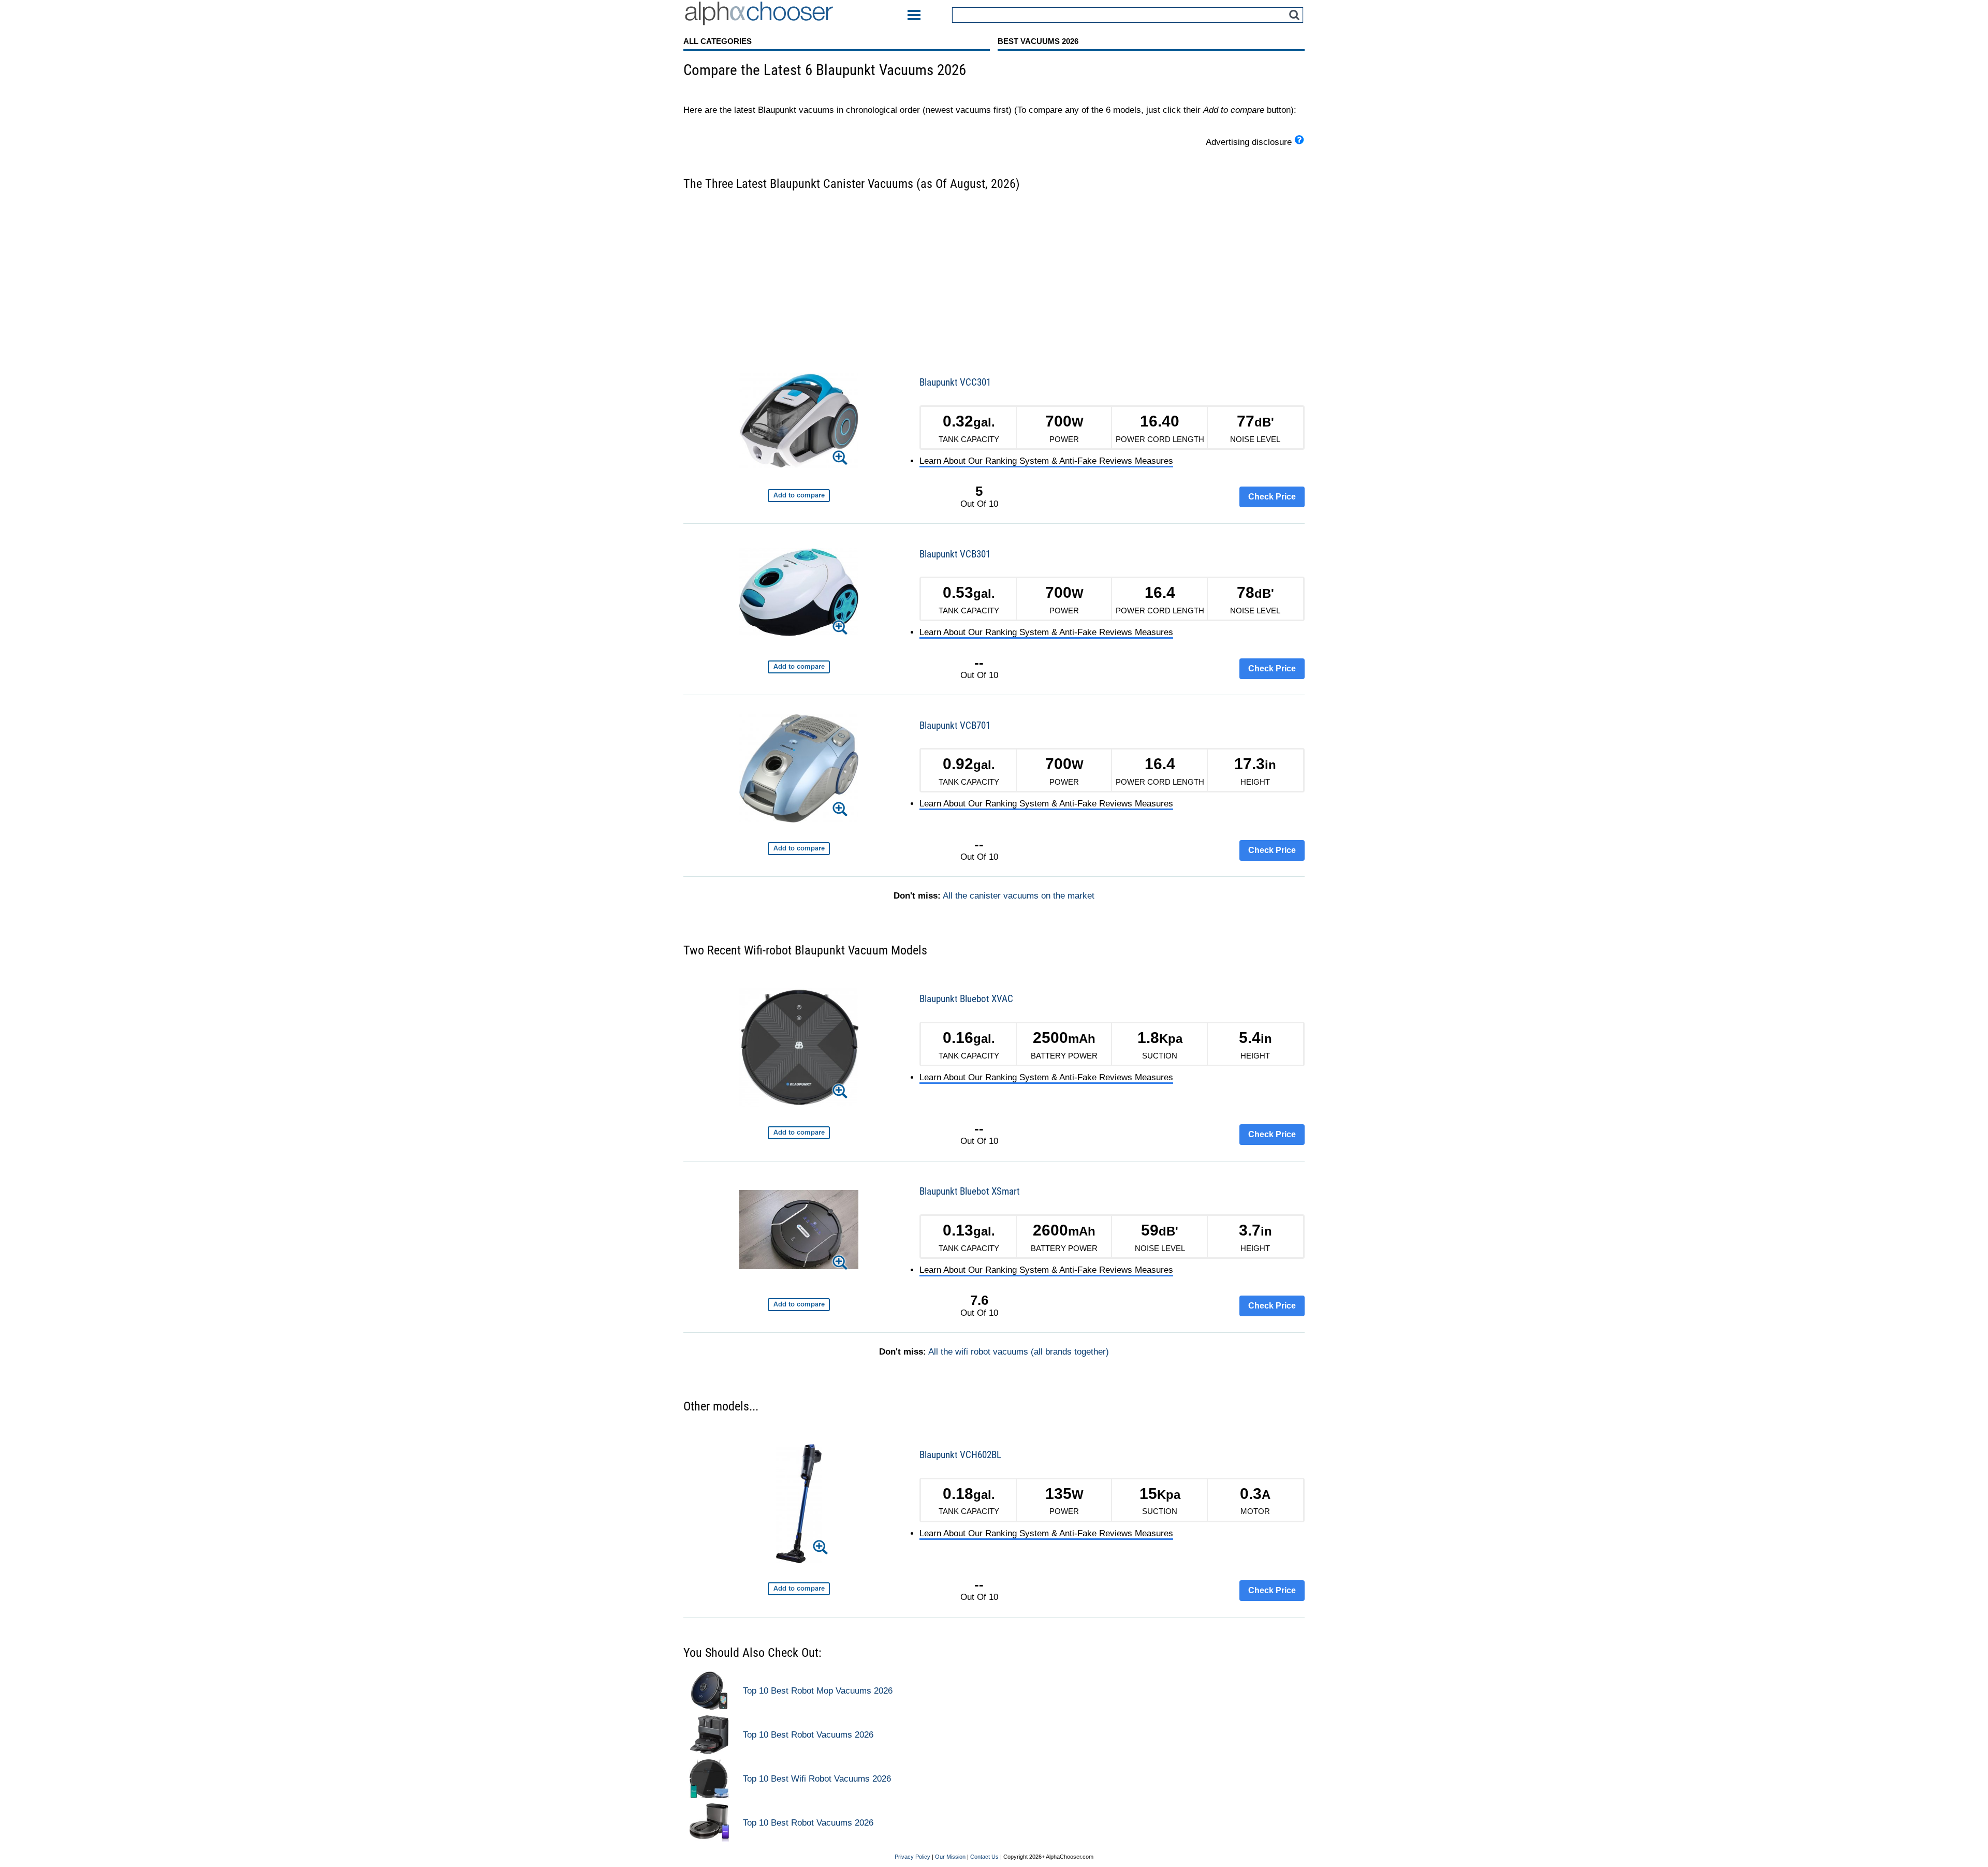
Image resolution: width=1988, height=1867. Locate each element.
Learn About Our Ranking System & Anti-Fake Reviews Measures (1046, 461)
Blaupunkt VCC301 (955, 382)
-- (979, 663)
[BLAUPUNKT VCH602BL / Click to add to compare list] (799, 1589)
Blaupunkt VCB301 (955, 554)
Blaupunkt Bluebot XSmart (970, 1191)
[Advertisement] (994, 275)
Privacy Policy (912, 1857)
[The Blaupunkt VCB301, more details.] (799, 594)
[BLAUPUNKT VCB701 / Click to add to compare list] (799, 849)
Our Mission (950, 1857)
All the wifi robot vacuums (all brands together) (1019, 1352)
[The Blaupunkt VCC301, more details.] (799, 422)
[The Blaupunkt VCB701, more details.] (799, 770)
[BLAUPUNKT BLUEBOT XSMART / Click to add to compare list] (799, 1305)
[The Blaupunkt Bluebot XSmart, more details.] (799, 1231)
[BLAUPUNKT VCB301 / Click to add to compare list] (799, 667)
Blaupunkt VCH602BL (960, 1455)
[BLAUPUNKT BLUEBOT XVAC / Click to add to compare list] (799, 1133)
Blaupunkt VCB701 (955, 725)
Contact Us (984, 1857)
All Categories (718, 41)
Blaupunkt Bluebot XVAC (966, 999)
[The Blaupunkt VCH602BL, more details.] (799, 1505)
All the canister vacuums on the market (1019, 896)
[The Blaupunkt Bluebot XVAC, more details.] (799, 1049)
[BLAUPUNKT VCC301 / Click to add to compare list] (799, 496)
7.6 (979, 1300)
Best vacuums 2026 (1038, 41)
